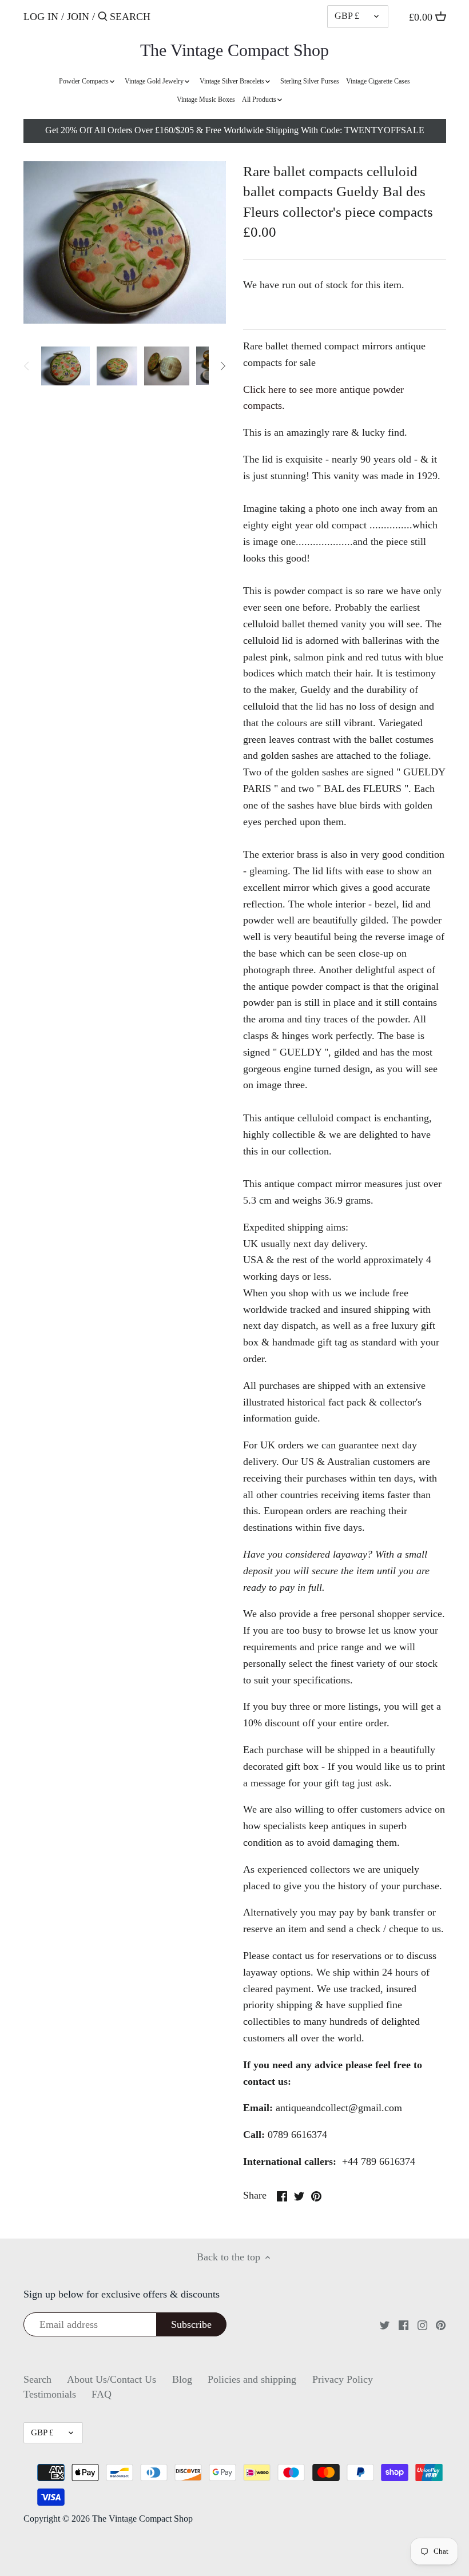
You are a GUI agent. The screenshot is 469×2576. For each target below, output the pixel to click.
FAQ (102, 2394)
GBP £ (347, 16)
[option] (66, 366)
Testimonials (50, 2394)
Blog (182, 2379)
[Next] (222, 366)
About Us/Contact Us (112, 2379)
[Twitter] (385, 2324)
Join (78, 17)
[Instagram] (422, 2324)
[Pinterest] (441, 2324)
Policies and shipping (252, 2379)
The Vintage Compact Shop (234, 50)
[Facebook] (404, 2324)
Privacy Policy (343, 2379)
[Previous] (27, 366)
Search (37, 2379)
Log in (41, 17)
